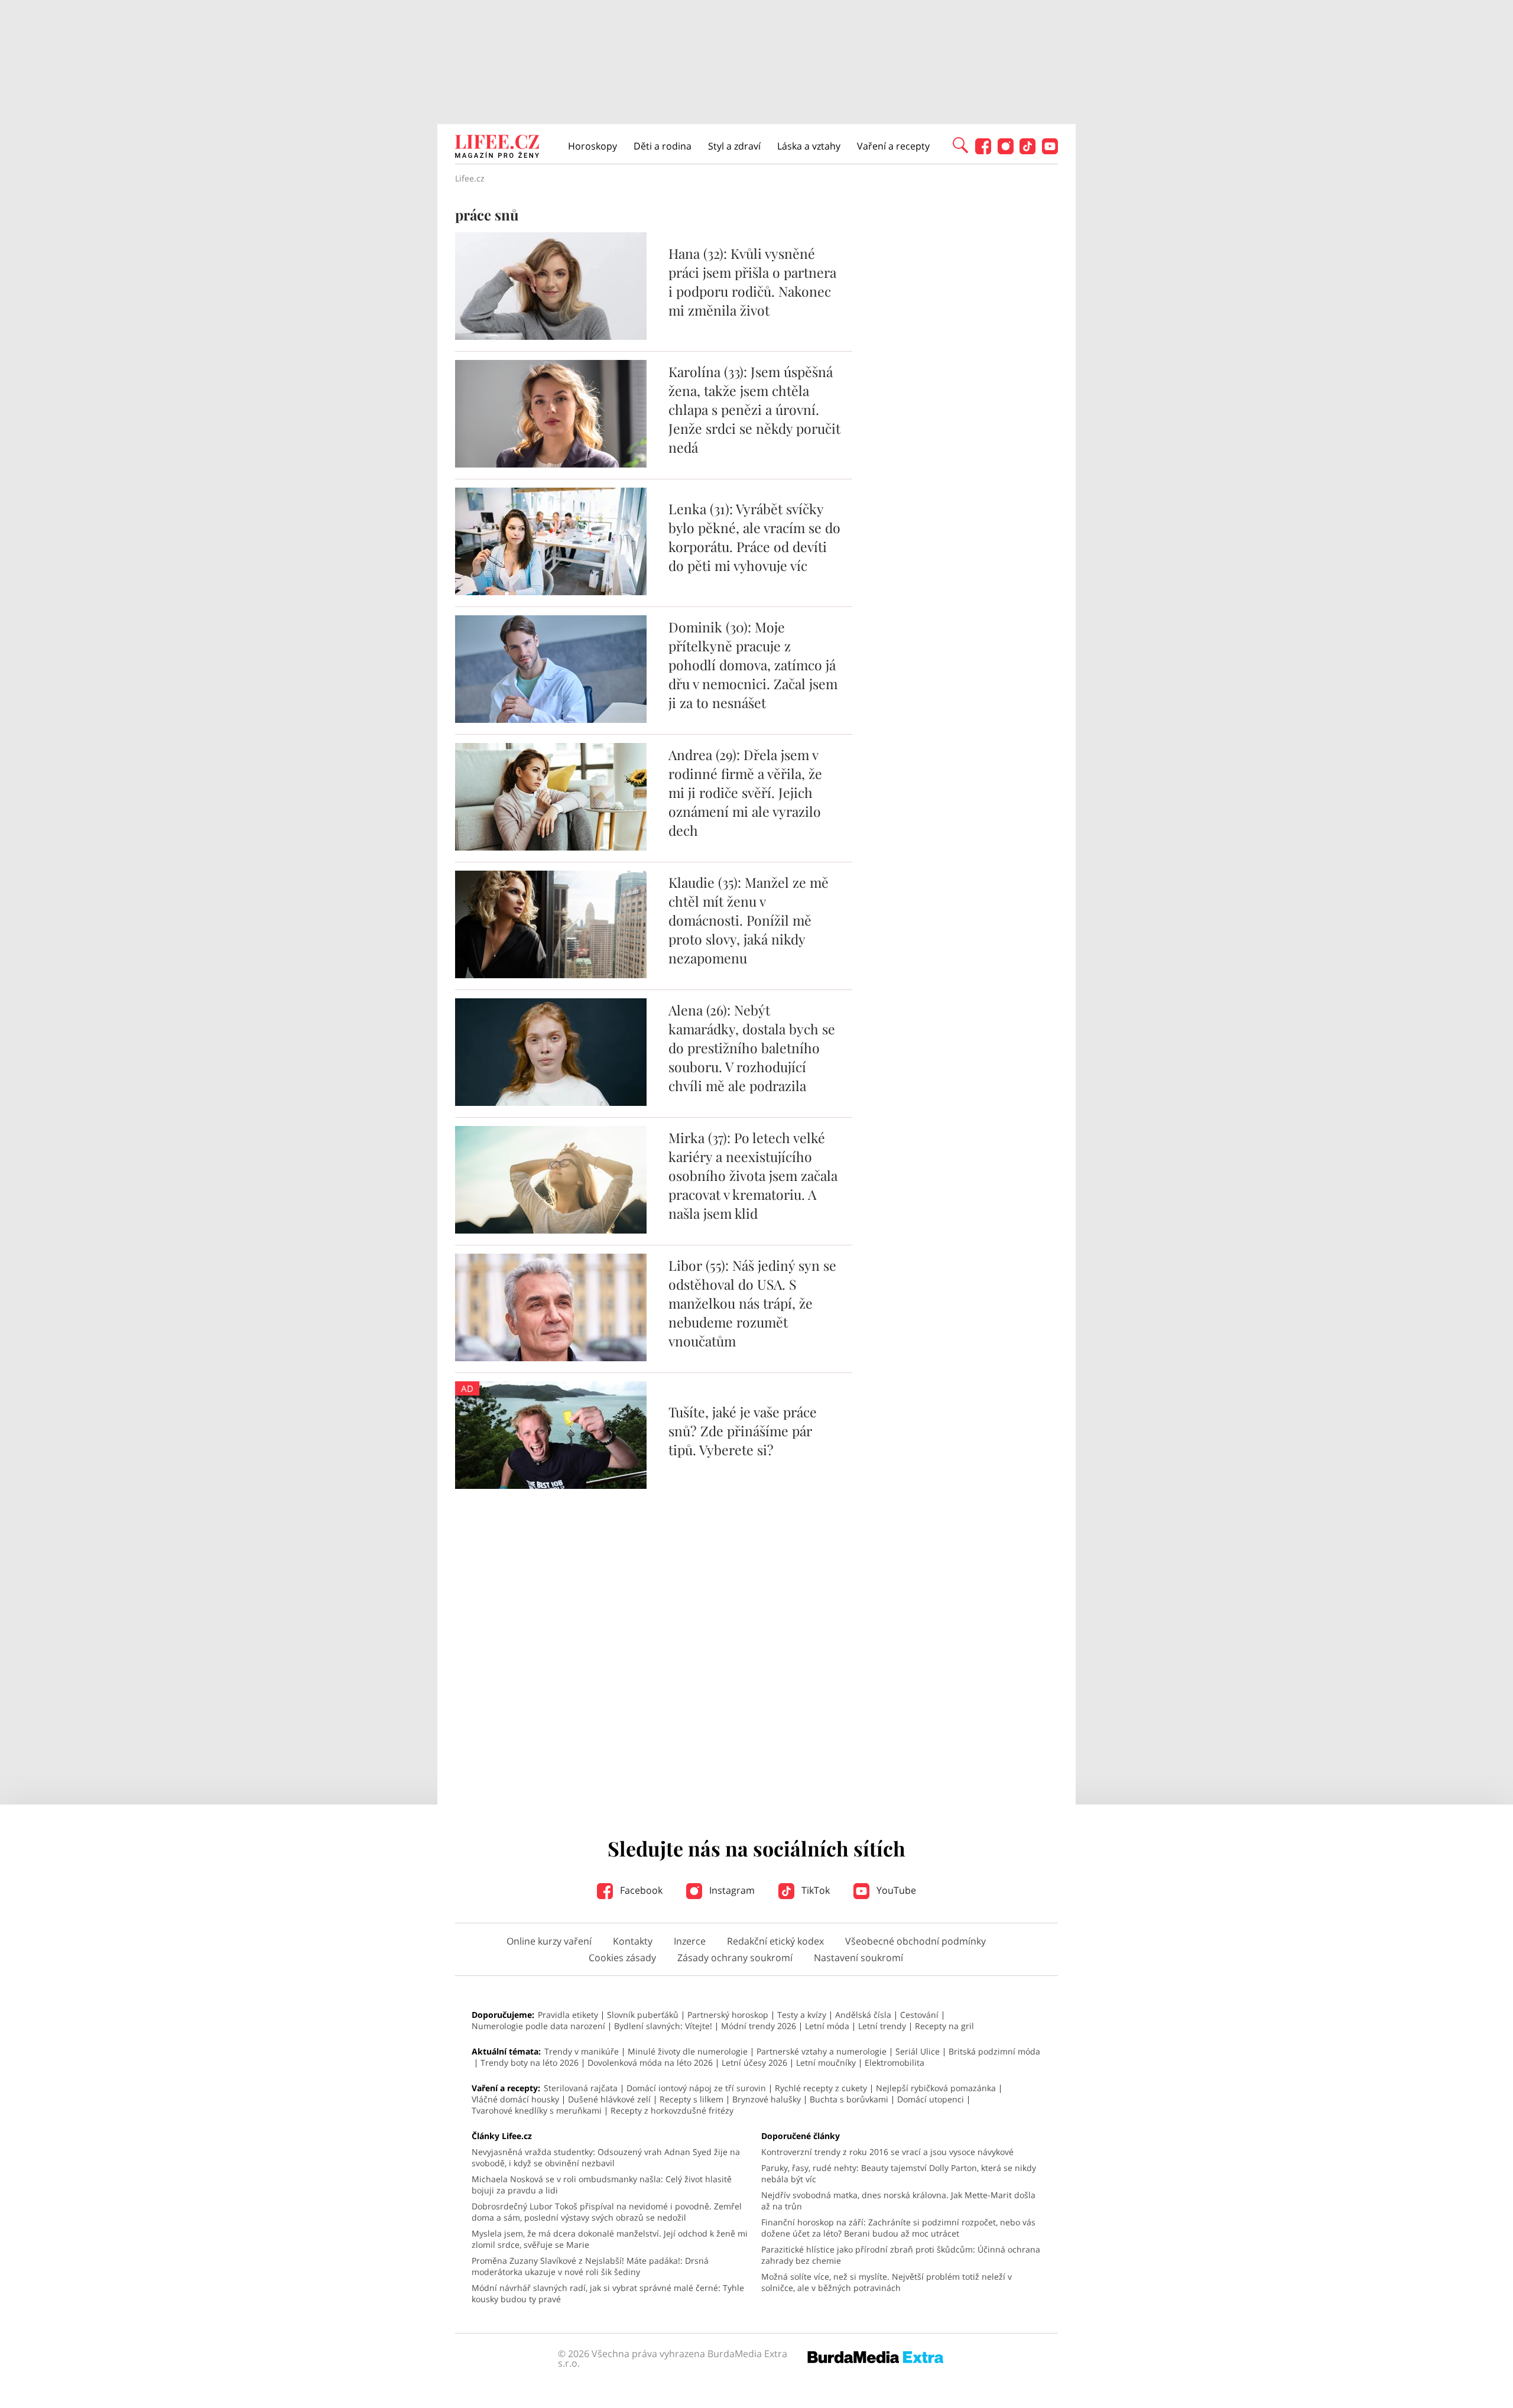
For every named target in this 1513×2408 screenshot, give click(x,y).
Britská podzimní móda (994, 2051)
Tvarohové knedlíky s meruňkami (537, 2110)
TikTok (814, 1890)
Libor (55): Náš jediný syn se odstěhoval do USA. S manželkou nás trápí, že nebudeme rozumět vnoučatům (752, 1303)
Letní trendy (882, 2026)
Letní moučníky (826, 2063)
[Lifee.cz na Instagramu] (1006, 151)
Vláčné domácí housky (515, 2099)
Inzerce (690, 1941)
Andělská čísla (863, 2015)
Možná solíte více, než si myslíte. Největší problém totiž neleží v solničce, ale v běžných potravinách (887, 2282)
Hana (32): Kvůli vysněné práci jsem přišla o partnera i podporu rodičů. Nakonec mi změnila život (752, 282)
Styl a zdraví (734, 146)
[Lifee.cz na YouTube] (1050, 151)
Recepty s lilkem (691, 2099)
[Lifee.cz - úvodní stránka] (497, 148)
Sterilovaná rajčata (581, 2088)
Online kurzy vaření (549, 1941)
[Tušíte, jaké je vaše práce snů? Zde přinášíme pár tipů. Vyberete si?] (551, 1485)
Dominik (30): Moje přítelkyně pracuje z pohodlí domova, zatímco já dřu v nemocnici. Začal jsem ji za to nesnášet (753, 665)
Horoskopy (592, 146)
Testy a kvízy (802, 2015)
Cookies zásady (622, 1958)
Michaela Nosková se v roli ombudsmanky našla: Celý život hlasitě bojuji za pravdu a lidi (602, 2185)
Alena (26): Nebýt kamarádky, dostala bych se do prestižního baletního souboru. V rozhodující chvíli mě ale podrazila (752, 1048)
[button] (960, 144)
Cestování (919, 2015)
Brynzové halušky (767, 2099)
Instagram (731, 1890)
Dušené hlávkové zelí (609, 2099)
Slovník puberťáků (643, 2015)
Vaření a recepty (893, 146)
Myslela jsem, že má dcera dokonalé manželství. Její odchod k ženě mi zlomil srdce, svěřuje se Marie (610, 2239)
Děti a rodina (663, 146)
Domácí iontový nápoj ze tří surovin (696, 2088)
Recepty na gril (944, 2026)
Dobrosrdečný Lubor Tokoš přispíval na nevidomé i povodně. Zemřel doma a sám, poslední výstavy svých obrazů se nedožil (607, 2212)
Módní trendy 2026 (759, 2026)
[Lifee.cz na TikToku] (1027, 151)
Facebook (640, 1890)
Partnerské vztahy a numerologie (822, 2051)
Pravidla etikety (568, 2015)
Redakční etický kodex (775, 1941)
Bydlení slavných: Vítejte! (663, 2026)
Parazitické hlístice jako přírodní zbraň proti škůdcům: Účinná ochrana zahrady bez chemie (901, 2255)
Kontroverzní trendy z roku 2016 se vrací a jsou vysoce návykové (887, 2152)
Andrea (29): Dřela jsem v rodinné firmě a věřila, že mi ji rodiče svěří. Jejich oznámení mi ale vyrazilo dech (745, 792)
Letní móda (827, 2026)
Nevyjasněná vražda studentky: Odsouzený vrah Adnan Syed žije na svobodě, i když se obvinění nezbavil (606, 2157)
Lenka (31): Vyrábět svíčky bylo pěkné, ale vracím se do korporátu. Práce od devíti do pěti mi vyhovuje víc (754, 537)
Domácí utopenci (931, 2099)
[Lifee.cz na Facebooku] (983, 151)
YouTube (895, 1890)
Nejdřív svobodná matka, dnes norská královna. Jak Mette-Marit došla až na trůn (898, 2201)
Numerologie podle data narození (538, 2026)
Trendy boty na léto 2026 (530, 2063)
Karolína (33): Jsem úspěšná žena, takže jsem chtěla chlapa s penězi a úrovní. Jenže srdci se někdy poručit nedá (754, 409)
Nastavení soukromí (858, 1958)
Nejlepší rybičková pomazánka (936, 2088)
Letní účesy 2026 (754, 2063)
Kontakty (633, 1941)
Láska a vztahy (809, 146)
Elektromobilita (895, 2063)
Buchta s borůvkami (849, 2099)
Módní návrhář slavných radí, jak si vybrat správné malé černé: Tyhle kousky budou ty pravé (608, 2293)
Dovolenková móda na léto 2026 (650, 2063)
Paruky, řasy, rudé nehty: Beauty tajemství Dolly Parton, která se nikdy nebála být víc (899, 2173)
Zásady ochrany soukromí (735, 1958)
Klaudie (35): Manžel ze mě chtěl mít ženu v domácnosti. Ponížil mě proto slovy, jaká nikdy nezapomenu (749, 920)
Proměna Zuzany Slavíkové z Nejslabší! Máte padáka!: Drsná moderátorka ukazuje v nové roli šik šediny (590, 2266)
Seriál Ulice (918, 2051)
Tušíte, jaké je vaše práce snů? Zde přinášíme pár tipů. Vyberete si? (743, 1431)
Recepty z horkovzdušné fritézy (672, 2110)
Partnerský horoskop (728, 2015)
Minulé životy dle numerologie (688, 2051)
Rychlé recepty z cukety (821, 2088)
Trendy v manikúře (582, 2051)
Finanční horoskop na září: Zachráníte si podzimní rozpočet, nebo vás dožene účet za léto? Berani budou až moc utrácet (898, 2228)
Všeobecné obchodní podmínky (915, 1941)
